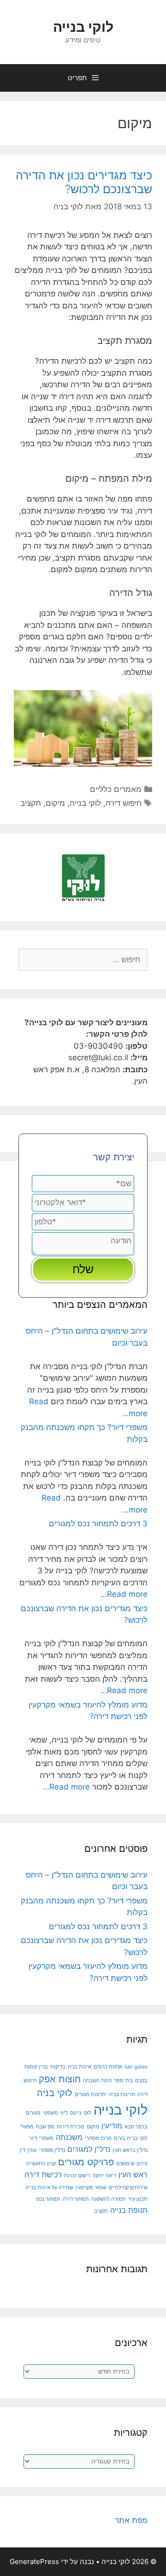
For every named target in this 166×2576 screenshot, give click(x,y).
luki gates (136, 2067)
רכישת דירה (43, 2174)
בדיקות (58, 2067)
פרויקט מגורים (86, 2162)
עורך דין (28, 2150)
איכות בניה (80, 2067)
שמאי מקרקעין (91, 2188)
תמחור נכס (48, 2199)
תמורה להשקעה (109, 2199)
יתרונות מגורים (91, 2094)
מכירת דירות (71, 2127)
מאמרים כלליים (116, 789)
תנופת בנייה (129, 2210)
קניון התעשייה (41, 2164)
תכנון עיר (138, 2199)
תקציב (31, 803)
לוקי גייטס (81, 2113)
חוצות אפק (60, 2079)
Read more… (124, 1594)
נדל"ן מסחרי (52, 2150)
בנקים (141, 2081)
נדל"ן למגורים (89, 2149)
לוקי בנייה (83, 27)
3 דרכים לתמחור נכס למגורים (98, 1524)
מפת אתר (131, 2520)
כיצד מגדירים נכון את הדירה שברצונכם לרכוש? (84, 182)
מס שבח (45, 2127)
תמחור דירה (76, 2199)
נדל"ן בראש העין (130, 2150)
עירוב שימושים (132, 2164)
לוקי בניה (55, 2093)
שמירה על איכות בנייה (49, 2188)
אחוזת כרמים (108, 2067)
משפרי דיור (41, 2138)
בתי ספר (123, 2081)
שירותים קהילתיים (128, 2188)
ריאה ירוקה (104, 2176)
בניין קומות (36, 2067)
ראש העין (133, 2174)
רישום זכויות (77, 2176)
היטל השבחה (97, 2081)
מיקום (55, 803)
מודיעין (112, 2126)
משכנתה (69, 2137)
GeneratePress (34, 2561)
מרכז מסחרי (98, 2138)
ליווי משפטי (55, 2113)
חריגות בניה (122, 2094)
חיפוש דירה (124, 803)
